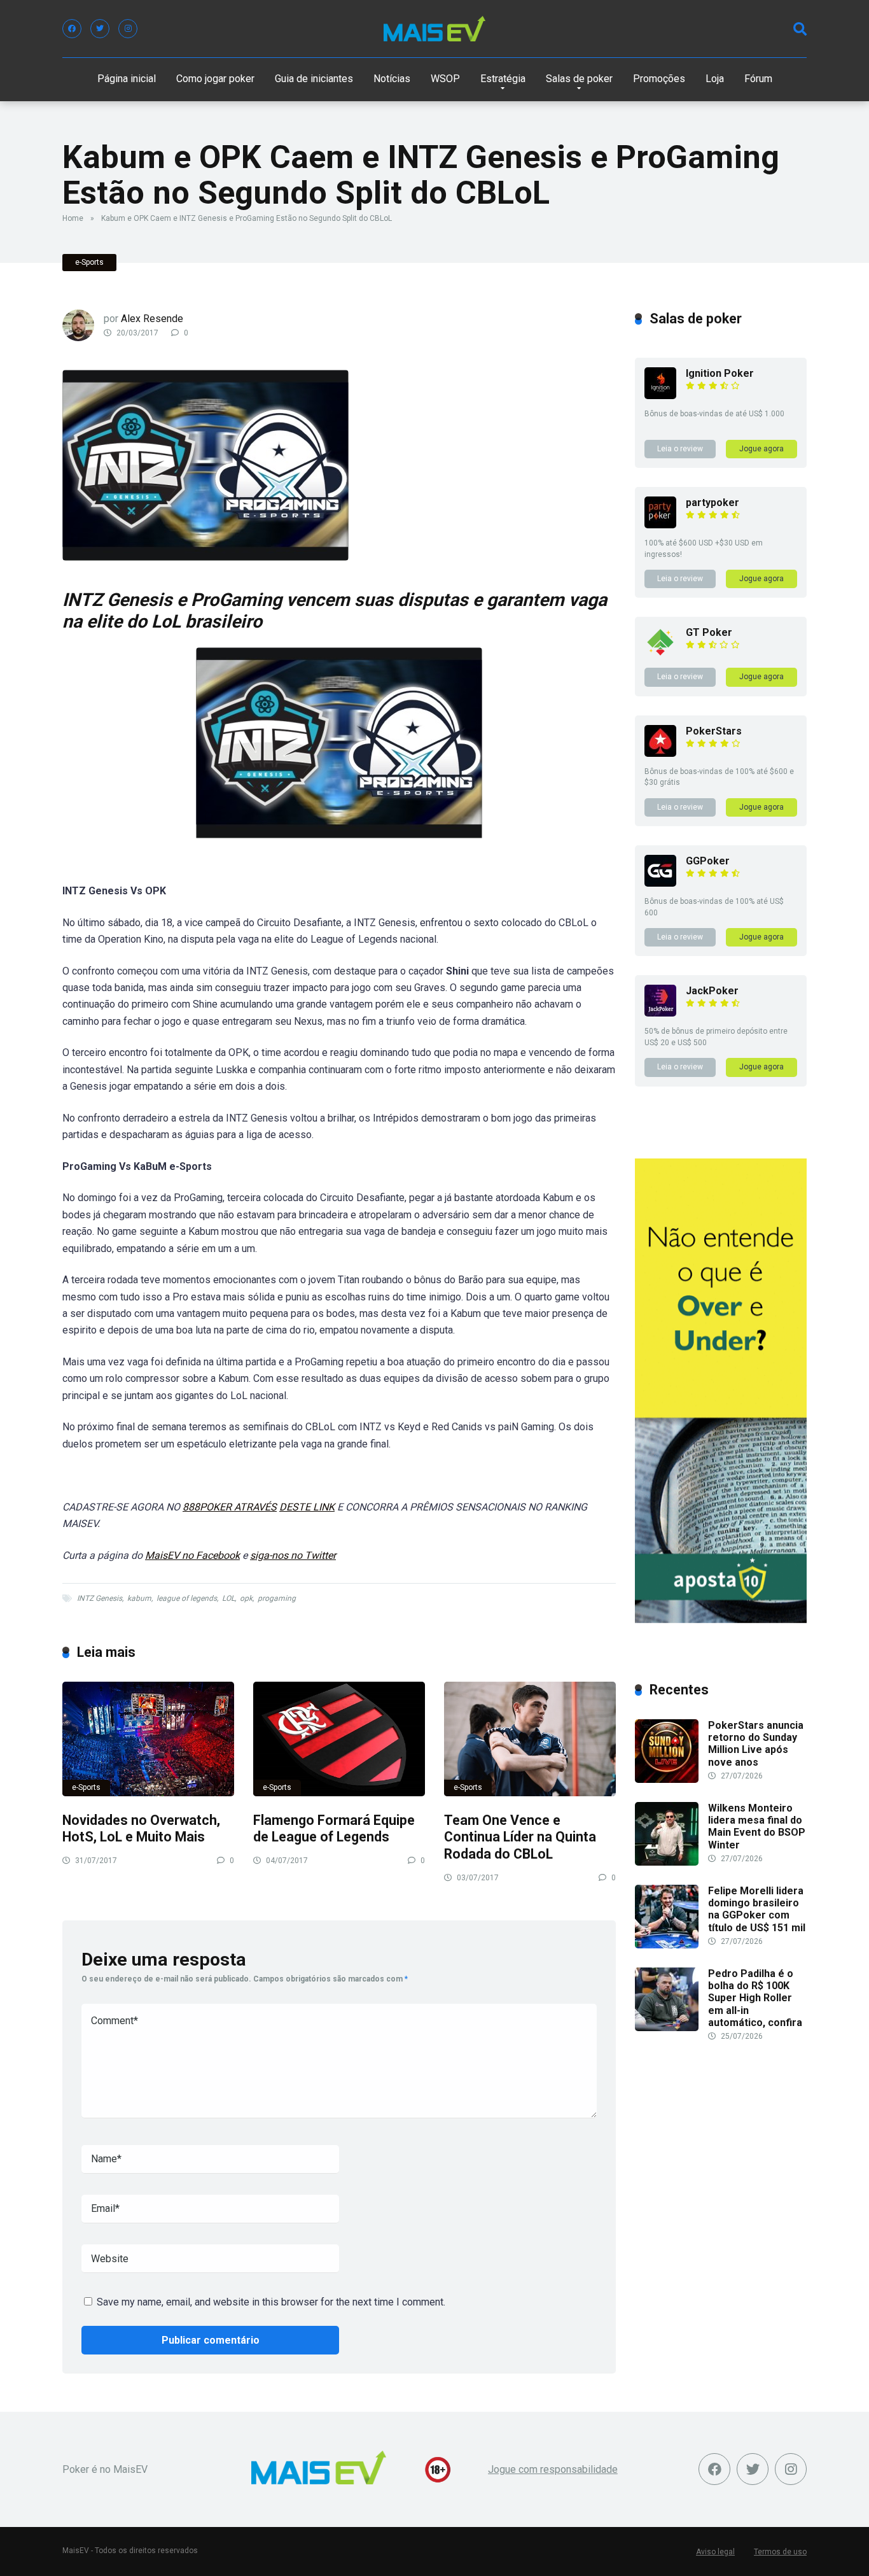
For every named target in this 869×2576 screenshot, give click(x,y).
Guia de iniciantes (314, 79)
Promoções (659, 79)
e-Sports (89, 262)
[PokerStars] (660, 753)
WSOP (445, 79)
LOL (228, 1598)
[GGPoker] (660, 883)
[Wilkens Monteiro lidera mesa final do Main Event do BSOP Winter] (667, 1862)
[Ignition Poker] (660, 396)
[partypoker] (660, 525)
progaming (277, 1598)
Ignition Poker (720, 373)
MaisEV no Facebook (192, 1555)
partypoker (713, 503)
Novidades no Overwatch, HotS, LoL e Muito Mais (141, 1829)
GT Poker (709, 632)
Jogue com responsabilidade (553, 2469)
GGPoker (708, 861)
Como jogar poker (215, 79)
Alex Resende (152, 319)
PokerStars (714, 731)
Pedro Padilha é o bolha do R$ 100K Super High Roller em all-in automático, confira (755, 1998)
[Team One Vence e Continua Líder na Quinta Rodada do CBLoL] (530, 1739)
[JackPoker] (660, 1013)
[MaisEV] (434, 29)
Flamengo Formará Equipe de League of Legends (334, 1829)
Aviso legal (715, 2552)
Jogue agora (761, 449)
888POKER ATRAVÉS (230, 1507)
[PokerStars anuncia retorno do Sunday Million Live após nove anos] (667, 1779)
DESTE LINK (307, 1507)
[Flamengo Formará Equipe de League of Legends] (339, 1739)
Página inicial (127, 79)
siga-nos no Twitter (293, 1555)
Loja (715, 79)
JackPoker (712, 991)
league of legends (187, 1598)
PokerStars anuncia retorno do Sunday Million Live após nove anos (756, 1744)
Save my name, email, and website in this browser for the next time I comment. (271, 2302)
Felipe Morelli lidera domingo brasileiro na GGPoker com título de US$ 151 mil (757, 1909)
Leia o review (680, 449)
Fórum (758, 79)
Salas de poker (579, 79)
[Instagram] (128, 29)
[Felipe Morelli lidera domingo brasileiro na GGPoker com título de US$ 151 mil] (667, 1945)
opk (246, 1598)
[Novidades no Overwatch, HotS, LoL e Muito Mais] (148, 1739)
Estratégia (503, 79)
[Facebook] (72, 29)
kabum (139, 1598)
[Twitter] (100, 29)
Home (73, 218)
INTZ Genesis (100, 1598)
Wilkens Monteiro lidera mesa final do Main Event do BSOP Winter (757, 1826)
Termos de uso (780, 2552)
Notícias (392, 79)
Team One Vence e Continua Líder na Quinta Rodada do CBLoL (520, 1837)
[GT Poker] (660, 655)
